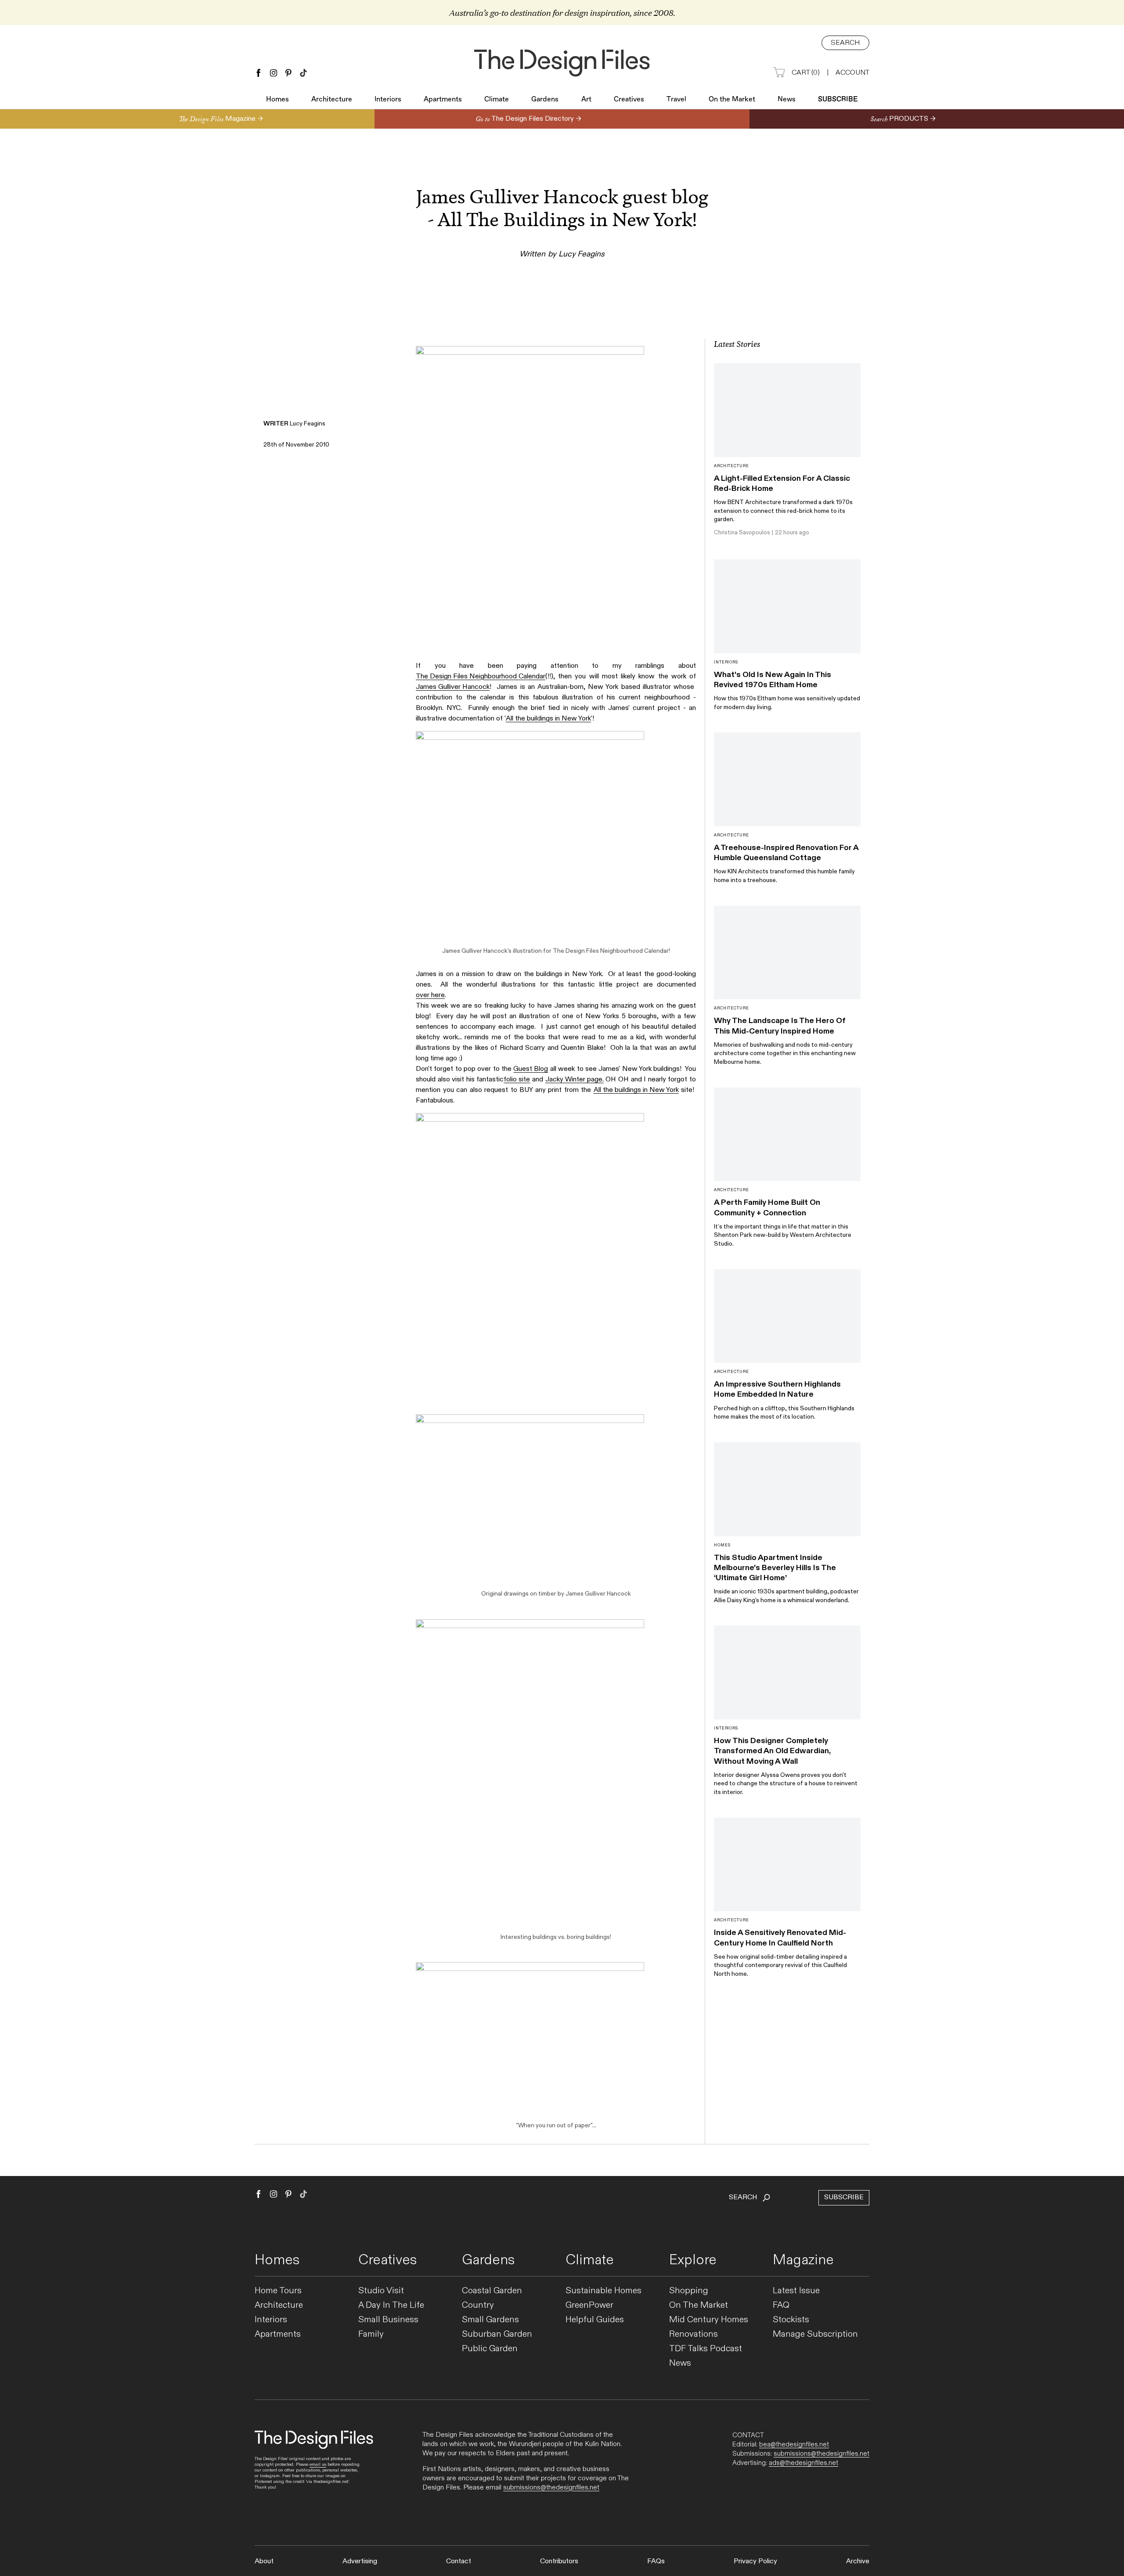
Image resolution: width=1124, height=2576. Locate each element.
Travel (676, 100)
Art (586, 100)
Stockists (791, 2320)
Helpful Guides (595, 2320)
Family (371, 2334)
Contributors (559, 2561)
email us (318, 2464)
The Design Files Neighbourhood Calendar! (611, 951)
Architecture (332, 100)
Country (478, 2305)
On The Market (699, 2305)
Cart (806, 73)
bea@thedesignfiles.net (794, 2444)
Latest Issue (796, 2291)
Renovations (693, 2334)
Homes (277, 100)
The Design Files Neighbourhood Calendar (481, 676)
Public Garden (490, 2349)
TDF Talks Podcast (706, 2349)
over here (430, 995)
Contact (459, 2561)
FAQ (781, 2305)
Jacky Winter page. (575, 1079)
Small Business (388, 2320)
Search (845, 43)
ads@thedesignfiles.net (803, 2463)
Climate (497, 100)
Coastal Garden (492, 2291)
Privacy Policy (755, 2561)
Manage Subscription (815, 2334)
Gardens (545, 100)
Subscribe (838, 100)
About (264, 2561)
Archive (858, 2561)
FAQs (656, 2561)
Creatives (629, 100)
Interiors (388, 100)
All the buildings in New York (548, 719)
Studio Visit (381, 2291)
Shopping (689, 2291)
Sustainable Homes (603, 2291)
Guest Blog (531, 1069)
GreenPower (589, 2305)
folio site (517, 1079)
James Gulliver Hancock (453, 687)
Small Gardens (490, 2320)
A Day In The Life (391, 2305)
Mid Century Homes (709, 2320)
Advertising (360, 2561)
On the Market (732, 100)
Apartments (443, 100)
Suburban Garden (497, 2334)
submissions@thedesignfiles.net (551, 2488)
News (787, 100)
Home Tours (278, 2291)
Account (852, 73)
